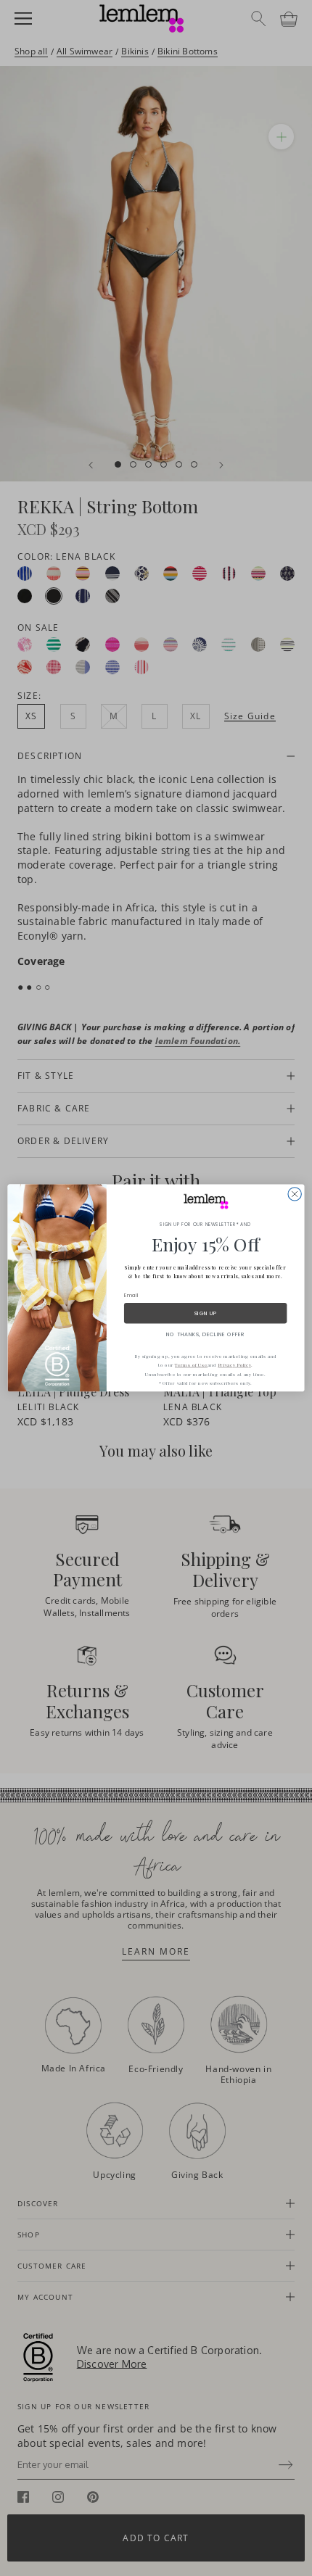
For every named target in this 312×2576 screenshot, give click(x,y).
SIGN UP (206, 1313)
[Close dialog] (295, 1194)
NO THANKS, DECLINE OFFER (205, 1334)
